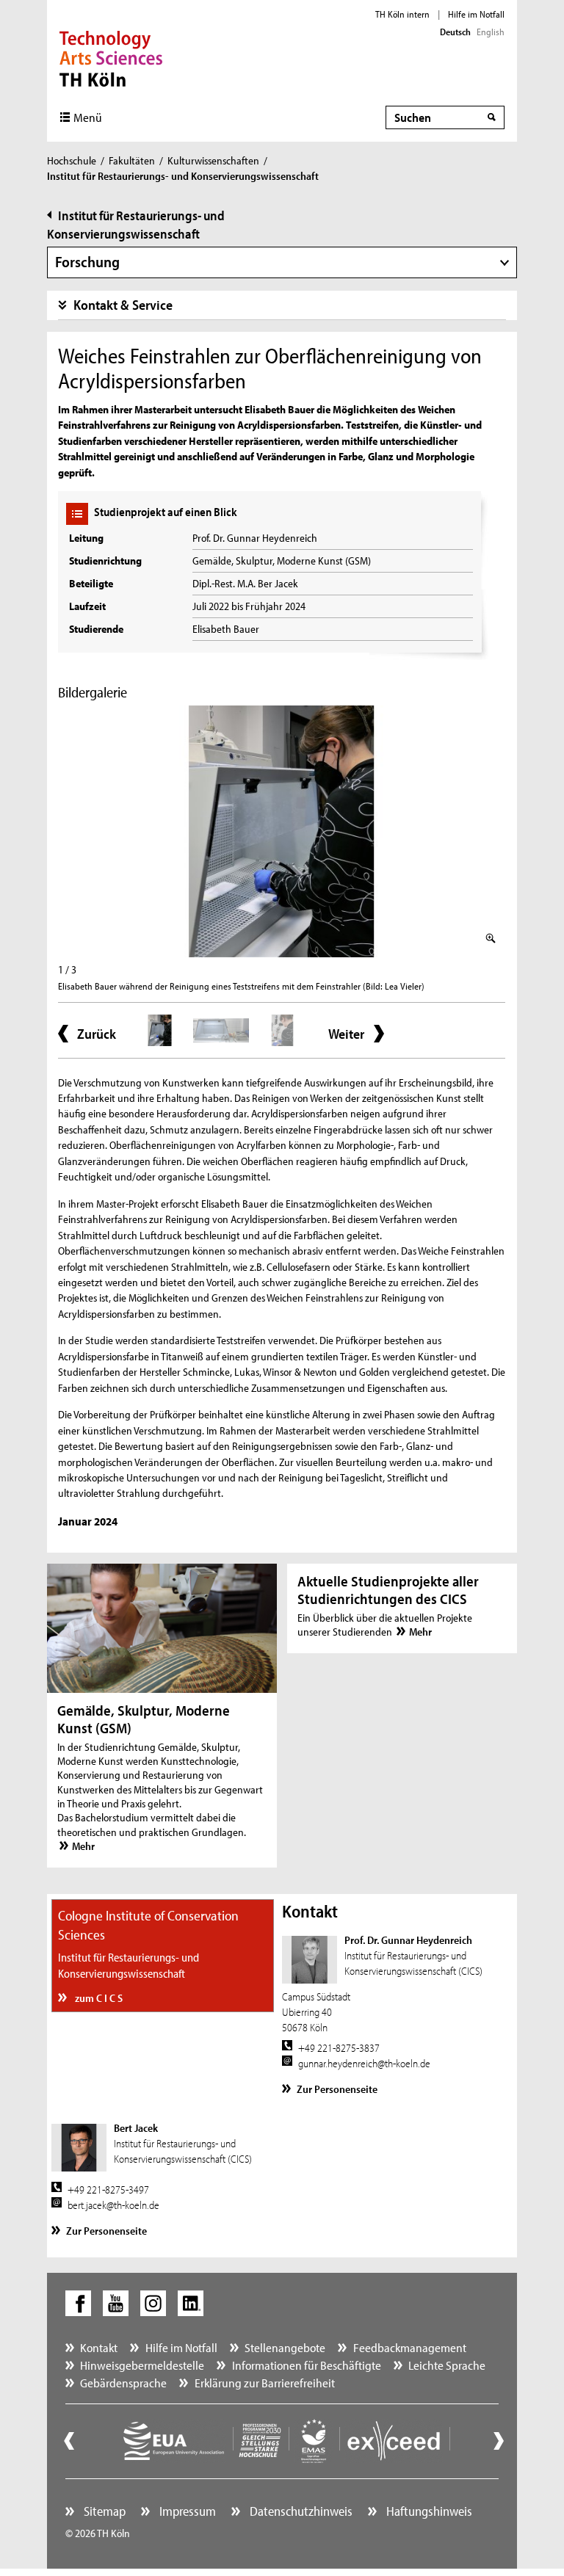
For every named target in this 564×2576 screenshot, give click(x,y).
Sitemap (103, 2511)
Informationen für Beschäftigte (307, 2365)
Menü (88, 117)
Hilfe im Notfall (476, 14)
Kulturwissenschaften (213, 160)
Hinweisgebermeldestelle (142, 2365)
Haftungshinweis (428, 2511)
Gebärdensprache (123, 2383)
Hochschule (72, 160)
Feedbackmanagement (410, 2347)
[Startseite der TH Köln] (111, 57)
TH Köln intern (402, 14)
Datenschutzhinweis (300, 2511)
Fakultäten (132, 160)
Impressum (186, 2511)
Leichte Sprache (447, 2365)
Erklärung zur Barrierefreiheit (265, 2383)
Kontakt (99, 2347)
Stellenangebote (285, 2347)
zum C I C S (98, 1998)
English (491, 32)
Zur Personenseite (337, 2089)
